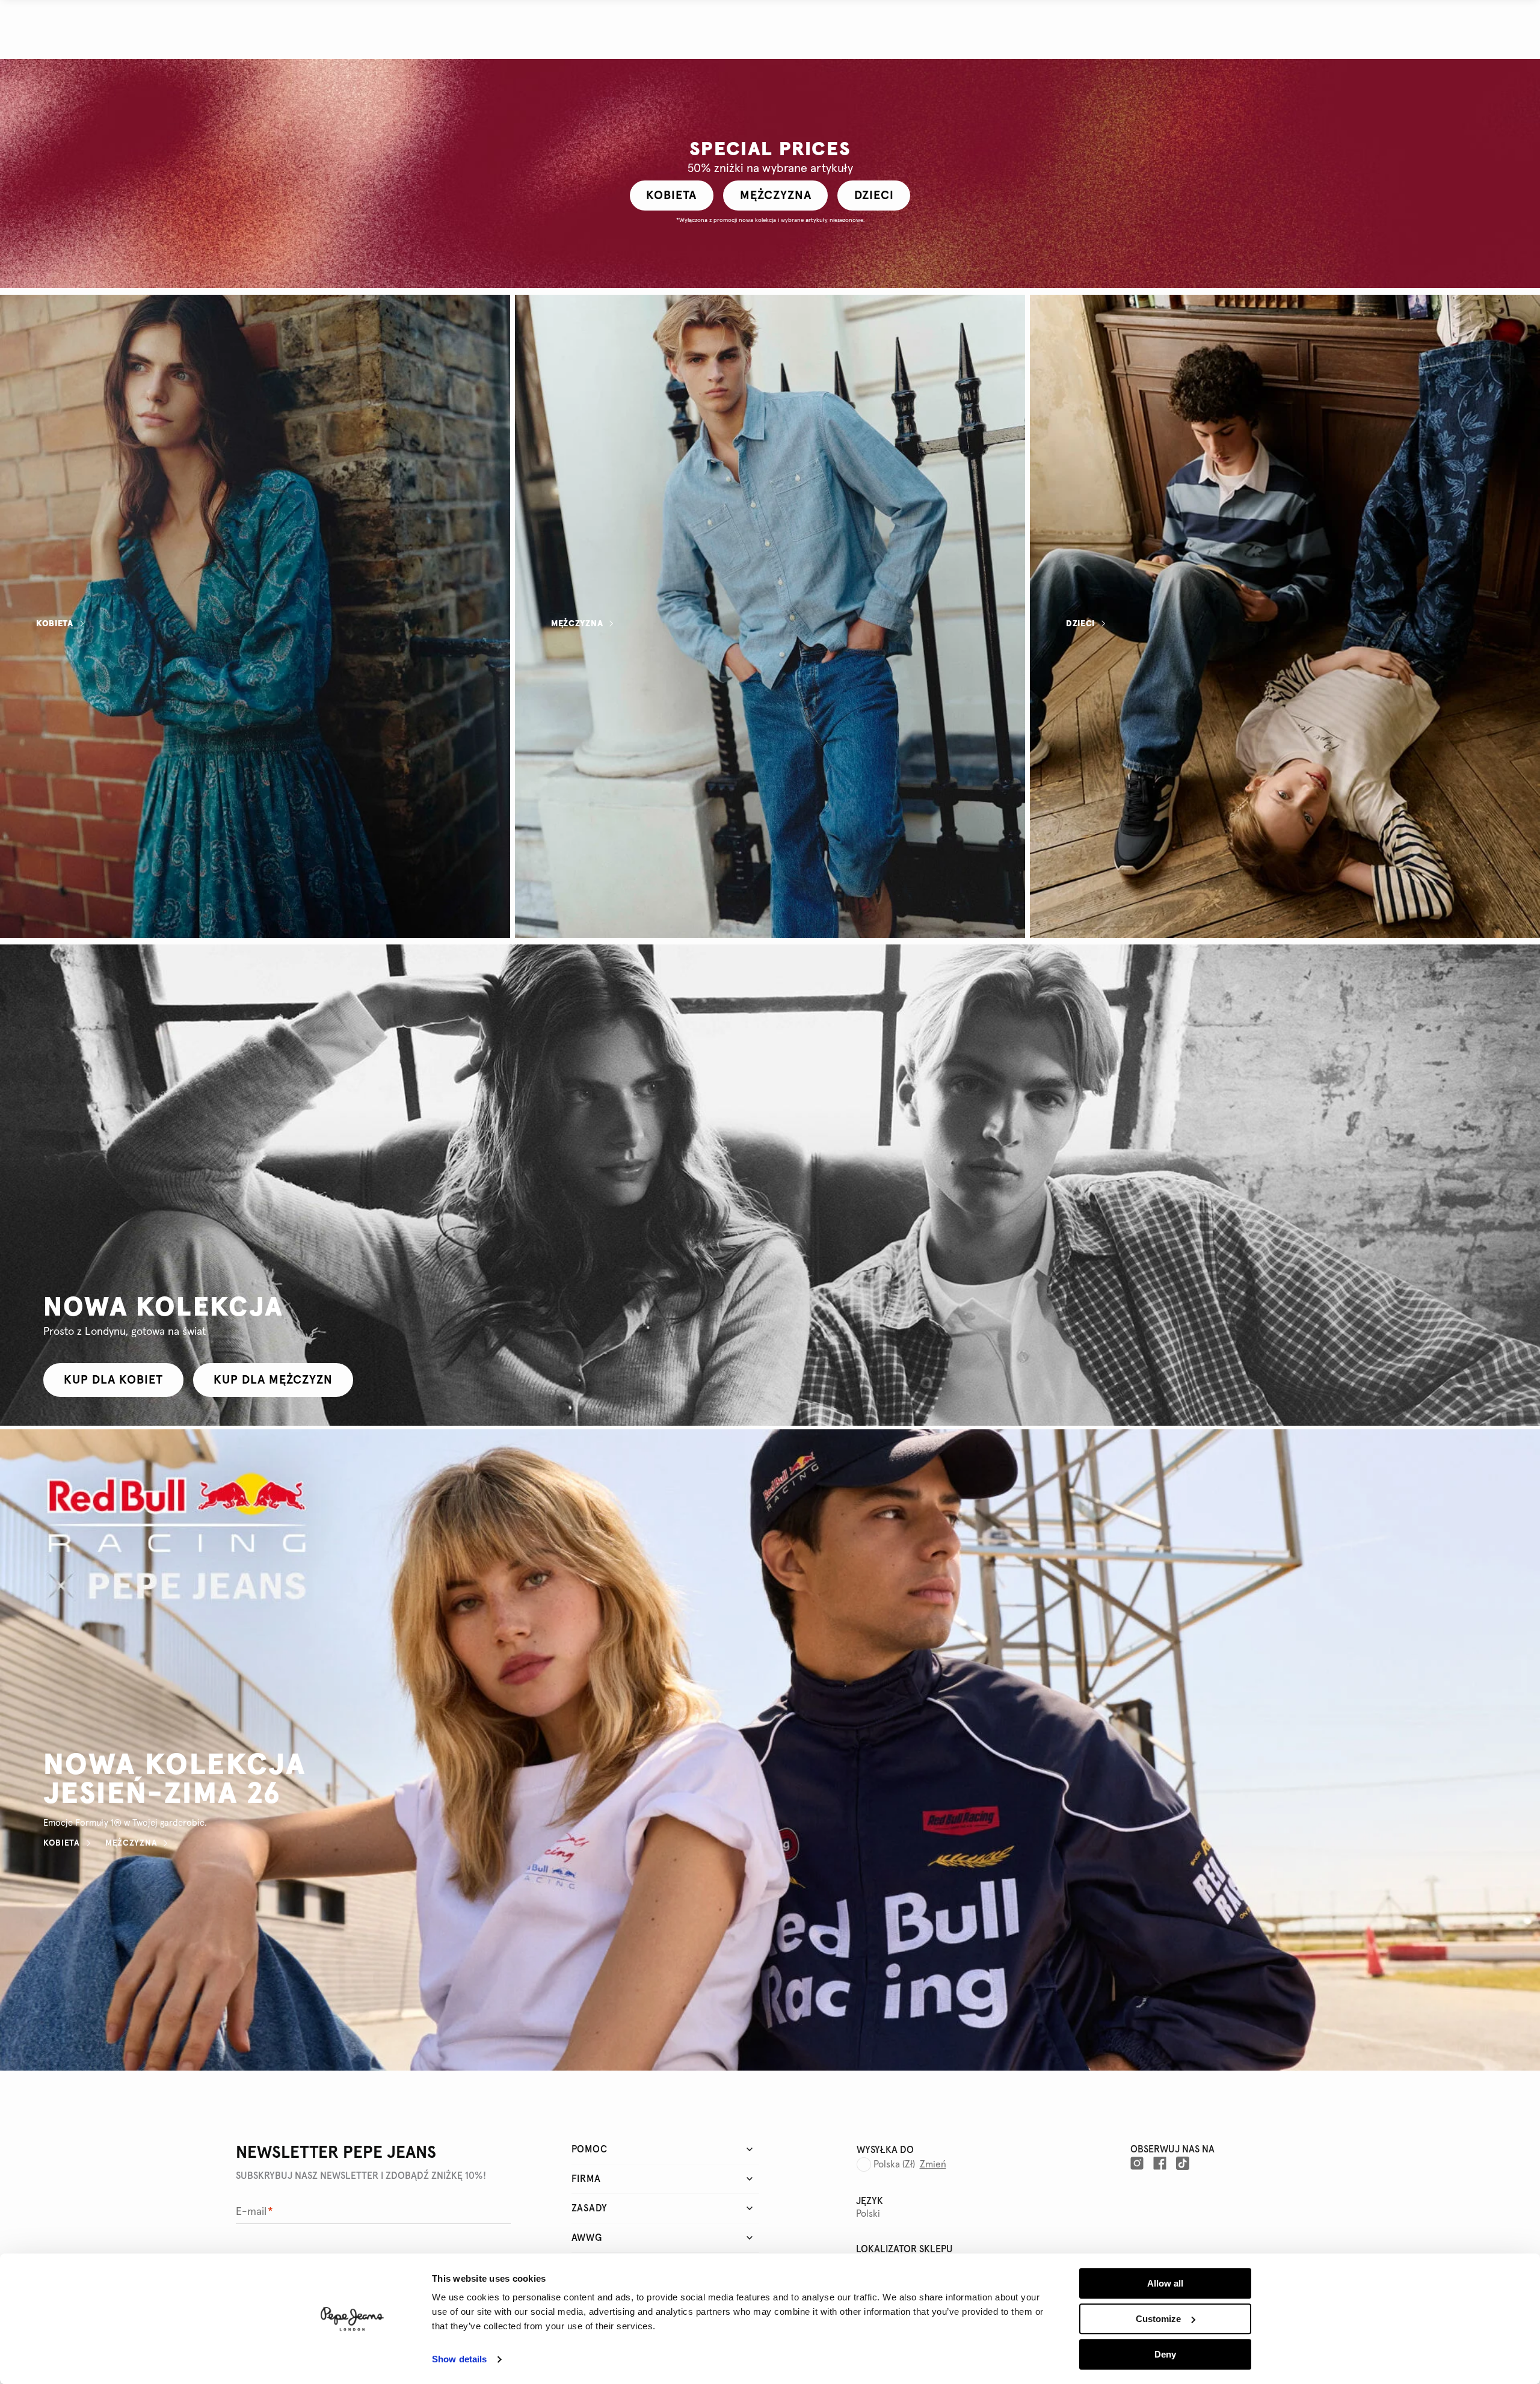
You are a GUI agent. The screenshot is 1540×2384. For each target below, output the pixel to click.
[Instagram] (1137, 2163)
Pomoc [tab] (590, 2149)
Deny (1165, 2354)
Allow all (1165, 2283)
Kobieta (55, 624)
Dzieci (1080, 624)
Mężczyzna (577, 624)
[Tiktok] (1183, 2163)
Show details (459, 2360)
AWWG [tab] (587, 2238)
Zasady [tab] (590, 2208)
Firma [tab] (586, 2179)
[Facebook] (1160, 2163)
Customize (1158, 2319)
